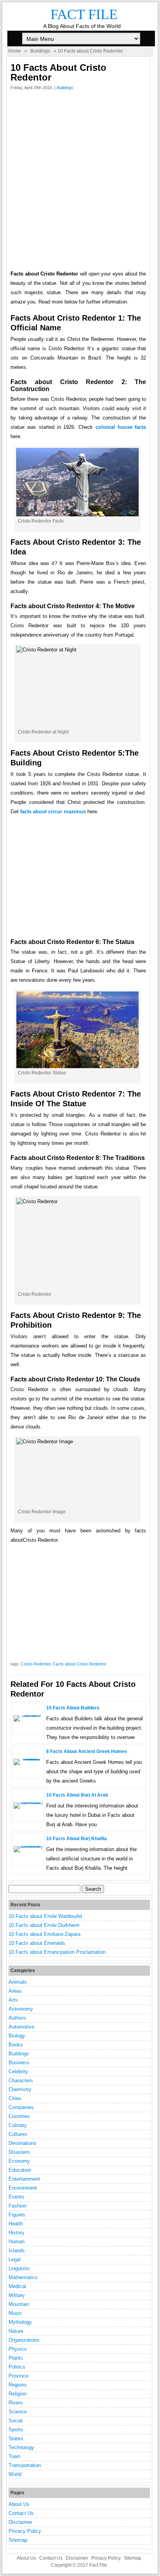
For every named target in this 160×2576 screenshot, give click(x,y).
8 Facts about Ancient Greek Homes (87, 1751)
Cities (15, 2098)
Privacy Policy (25, 2531)
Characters (21, 2080)
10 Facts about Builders (73, 1708)
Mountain (19, 2304)
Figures (17, 2215)
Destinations (23, 2143)
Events (17, 2197)
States (16, 2438)
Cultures (18, 2134)
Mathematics (23, 2277)
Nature (16, 2331)
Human (17, 2242)
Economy (19, 2161)
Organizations (24, 2340)
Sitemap (18, 2540)
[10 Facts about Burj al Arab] (28, 1802)
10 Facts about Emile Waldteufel (45, 1916)
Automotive (21, 2027)
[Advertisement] (80, 182)
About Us (19, 2504)
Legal (15, 2259)
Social (16, 2421)
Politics (17, 2367)
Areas (15, 1991)
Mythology (20, 2322)
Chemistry (20, 2089)
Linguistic (19, 2268)
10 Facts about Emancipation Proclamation (57, 1952)
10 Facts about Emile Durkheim (44, 1925)
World (15, 2474)
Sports (16, 2429)
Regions (18, 2385)
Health (16, 2224)
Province (18, 2376)
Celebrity (18, 2072)
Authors (17, 2018)
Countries (19, 2116)
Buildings (40, 51)
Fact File (84, 14)
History (17, 2233)
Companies (21, 2107)
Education (20, 2170)
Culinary (18, 2125)
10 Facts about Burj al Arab (77, 1795)
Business (19, 2063)
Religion (17, 2394)
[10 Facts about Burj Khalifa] (28, 1846)
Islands (17, 2250)
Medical (17, 2286)
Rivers (16, 2403)
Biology (17, 2036)
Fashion (17, 2206)
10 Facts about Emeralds (37, 1943)
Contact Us (21, 2513)
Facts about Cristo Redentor (80, 1664)
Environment (23, 2188)
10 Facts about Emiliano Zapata (44, 1934)
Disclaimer (20, 2522)
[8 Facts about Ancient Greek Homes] (28, 1759)
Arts (13, 2000)
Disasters (19, 2152)
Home (15, 51)
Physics (18, 2349)
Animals (18, 1982)
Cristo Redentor (36, 1664)
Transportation (25, 2465)
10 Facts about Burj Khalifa (77, 1839)
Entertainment (24, 2179)
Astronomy (21, 2009)
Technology (21, 2447)
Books (16, 2045)
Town (14, 2456)
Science (18, 2412)
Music (15, 2313)
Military (17, 2295)
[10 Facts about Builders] (28, 1715)
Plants (16, 2358)
